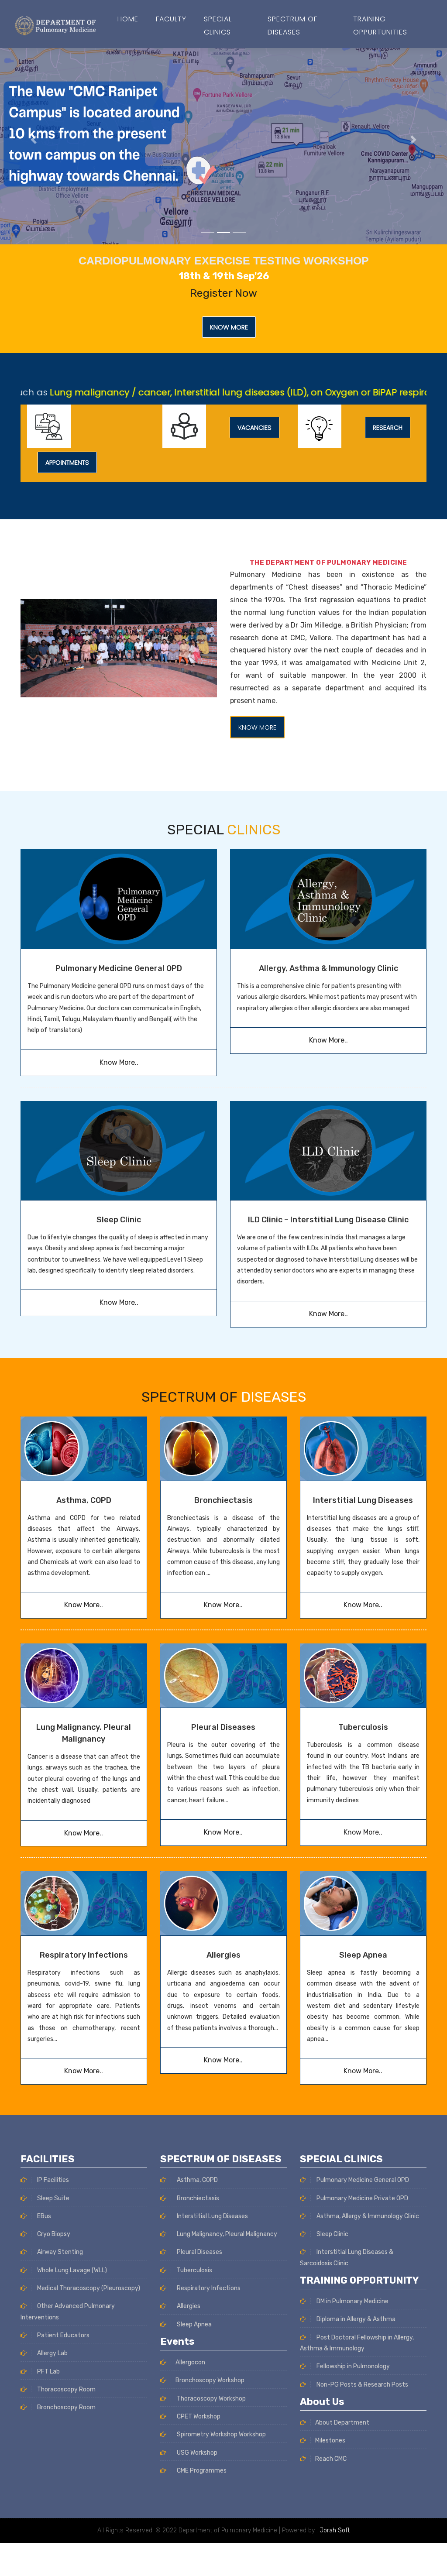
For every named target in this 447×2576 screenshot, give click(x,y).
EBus (43, 2216)
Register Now (223, 293)
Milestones (330, 2441)
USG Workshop (196, 2453)
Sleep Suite (53, 2198)
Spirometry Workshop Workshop (221, 2434)
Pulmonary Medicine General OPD (119, 968)
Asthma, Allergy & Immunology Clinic (367, 2216)
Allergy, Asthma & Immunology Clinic (328, 968)
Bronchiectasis (223, 1500)
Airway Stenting (59, 2252)
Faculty (171, 19)
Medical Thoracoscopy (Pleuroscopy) (88, 2288)
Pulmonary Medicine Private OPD (362, 2198)
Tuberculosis (363, 1727)
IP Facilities (52, 2180)
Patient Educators (63, 2335)
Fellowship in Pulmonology (352, 2366)
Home (128, 19)
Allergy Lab (52, 2353)
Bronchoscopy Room (66, 2407)
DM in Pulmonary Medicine (352, 2301)
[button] (34, 140)
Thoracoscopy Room (66, 2389)
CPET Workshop (198, 2417)
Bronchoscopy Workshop (210, 2380)
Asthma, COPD (84, 1500)
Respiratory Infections (84, 1955)
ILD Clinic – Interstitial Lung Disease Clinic (328, 1220)
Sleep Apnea (363, 1955)
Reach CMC (331, 2459)
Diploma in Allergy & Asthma (355, 2319)
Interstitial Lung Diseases (363, 1500)
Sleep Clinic (119, 1220)
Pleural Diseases (223, 1727)
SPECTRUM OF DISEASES (292, 26)
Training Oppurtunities (380, 26)
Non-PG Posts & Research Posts (362, 2385)
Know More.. (119, 1062)
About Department (342, 2423)
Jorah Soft (335, 2530)
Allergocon (190, 2362)
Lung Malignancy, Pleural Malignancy (226, 2234)
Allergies (223, 1955)
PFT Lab (48, 2372)
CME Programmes (201, 2471)
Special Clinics (218, 26)
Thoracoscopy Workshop (211, 2399)
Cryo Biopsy (53, 2234)
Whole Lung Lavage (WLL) (71, 2270)
